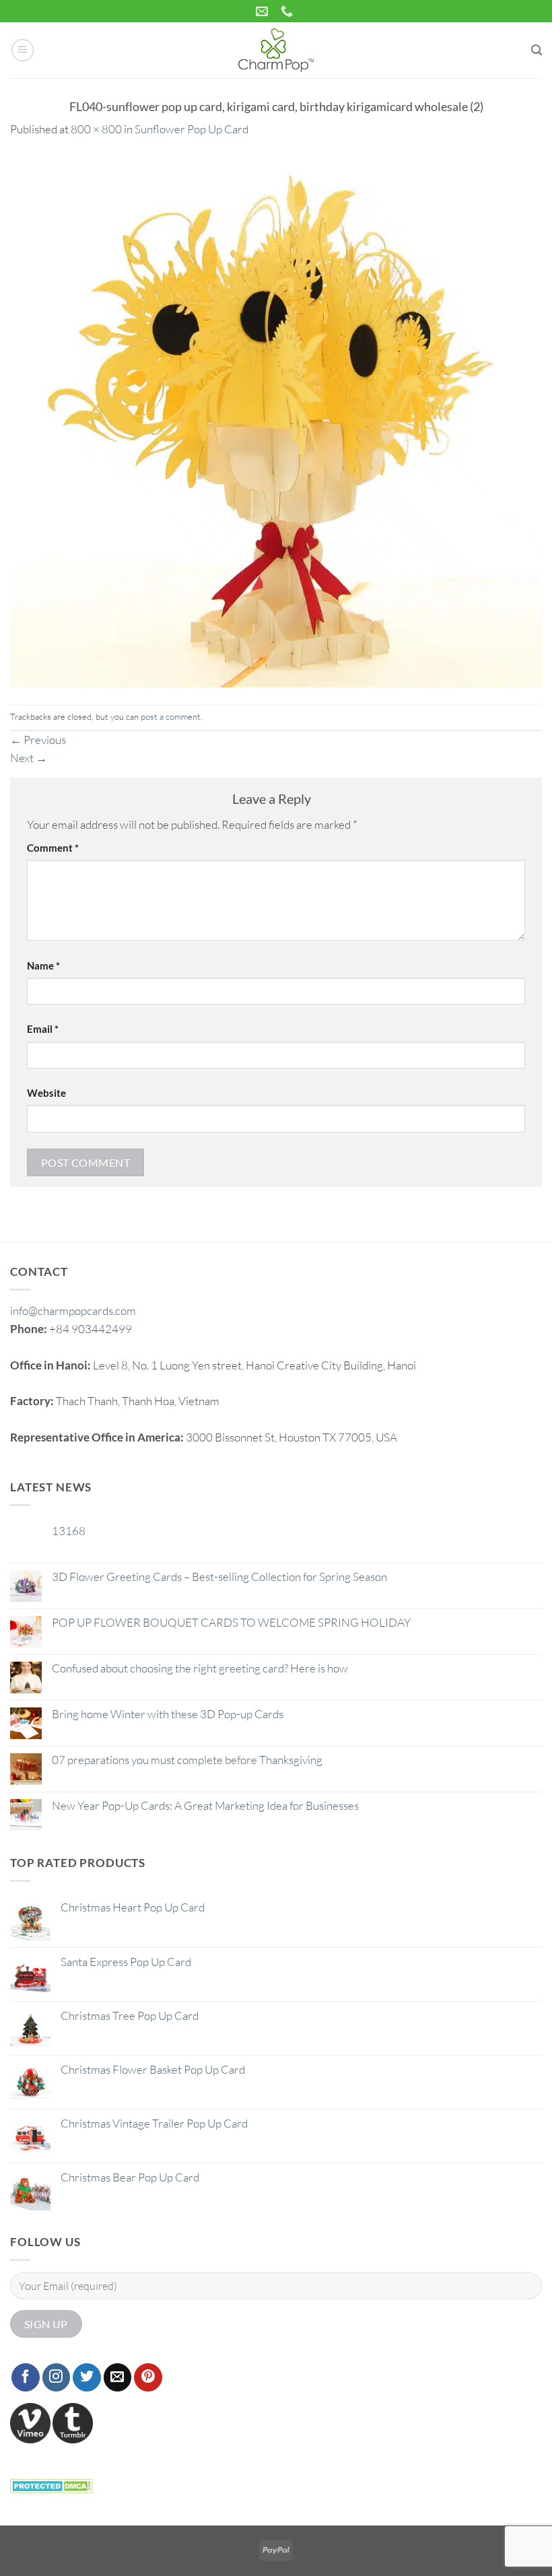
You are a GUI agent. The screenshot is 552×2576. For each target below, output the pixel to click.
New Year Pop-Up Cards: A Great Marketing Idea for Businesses (205, 1806)
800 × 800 (96, 129)
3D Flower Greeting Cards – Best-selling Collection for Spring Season (219, 1577)
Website (46, 1093)
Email (43, 1029)
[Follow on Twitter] (87, 2377)
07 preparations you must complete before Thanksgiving (187, 1760)
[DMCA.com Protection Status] (51, 2484)
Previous (38, 740)
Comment (53, 848)
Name (43, 965)
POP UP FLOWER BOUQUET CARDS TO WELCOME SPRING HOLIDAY (231, 1623)
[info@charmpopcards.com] (264, 11)
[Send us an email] (118, 2377)
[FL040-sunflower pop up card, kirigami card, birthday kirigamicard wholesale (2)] (276, 420)
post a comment (171, 716)
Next (29, 758)
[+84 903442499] (288, 11)
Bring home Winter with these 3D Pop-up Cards (168, 1714)
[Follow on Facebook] (26, 2377)
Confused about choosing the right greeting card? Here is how (200, 1668)
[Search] (537, 50)
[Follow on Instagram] (57, 2377)
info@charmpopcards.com (73, 1311)
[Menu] (23, 50)
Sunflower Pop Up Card (192, 129)
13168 (69, 1531)
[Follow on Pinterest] (148, 2377)
